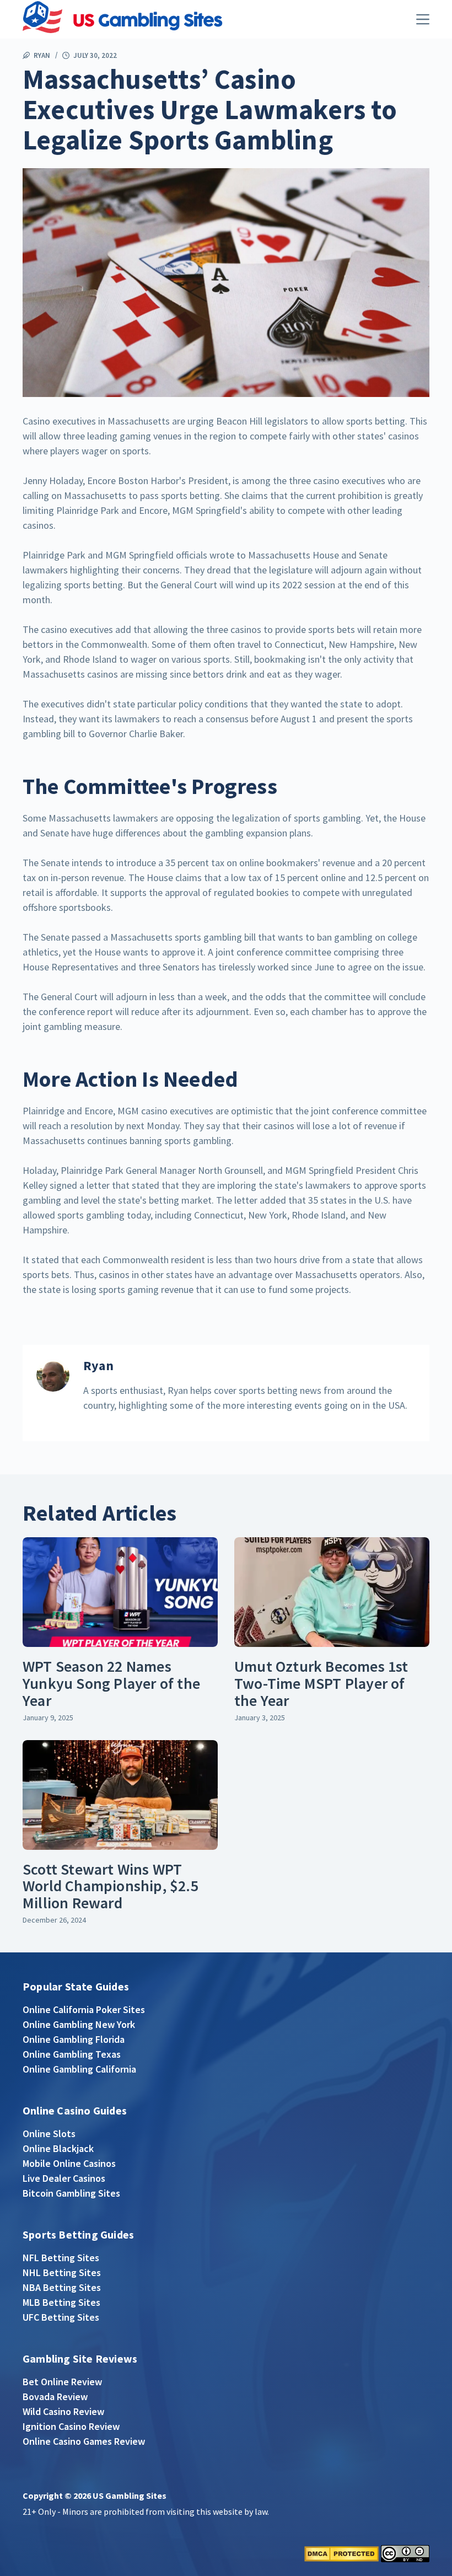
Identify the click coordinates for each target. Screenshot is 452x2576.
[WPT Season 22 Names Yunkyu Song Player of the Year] (120, 1592)
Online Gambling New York (79, 2024)
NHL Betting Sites (62, 2272)
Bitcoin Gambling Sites (71, 2193)
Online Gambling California (79, 2069)
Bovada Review (55, 2397)
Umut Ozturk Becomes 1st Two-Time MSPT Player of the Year (321, 1683)
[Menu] (423, 19)
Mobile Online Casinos (69, 2163)
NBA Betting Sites (62, 2287)
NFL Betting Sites (61, 2258)
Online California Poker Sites (84, 2009)
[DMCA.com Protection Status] (341, 2553)
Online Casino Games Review (84, 2441)
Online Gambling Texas (72, 2054)
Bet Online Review (62, 2382)
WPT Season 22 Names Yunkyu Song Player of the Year (111, 1683)
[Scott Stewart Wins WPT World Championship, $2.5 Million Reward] (120, 1795)
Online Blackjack (58, 2148)
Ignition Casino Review (71, 2426)
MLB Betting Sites (61, 2302)
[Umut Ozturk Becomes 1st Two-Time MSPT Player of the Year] (332, 1592)
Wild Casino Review (63, 2411)
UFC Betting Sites (61, 2317)
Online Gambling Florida (74, 2039)
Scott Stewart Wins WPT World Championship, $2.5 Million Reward (111, 1886)
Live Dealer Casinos (64, 2178)
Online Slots (49, 2134)
